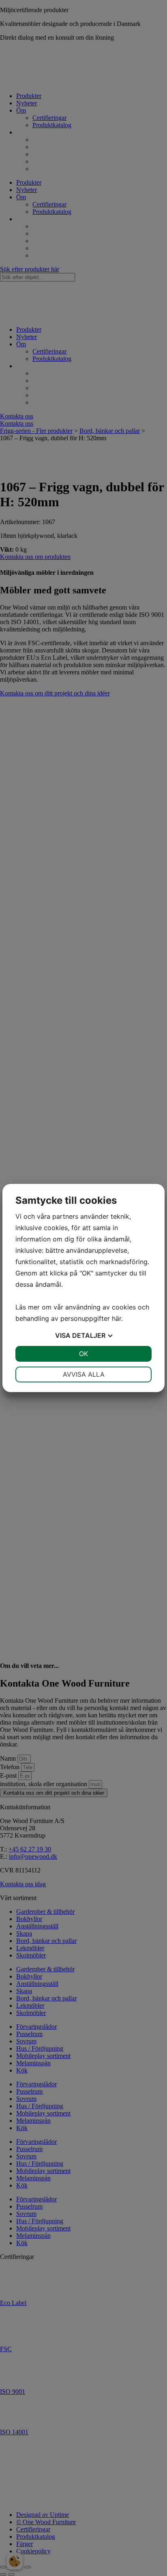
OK (83, 1354)
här (117, 1318)
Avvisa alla (84, 1374)
